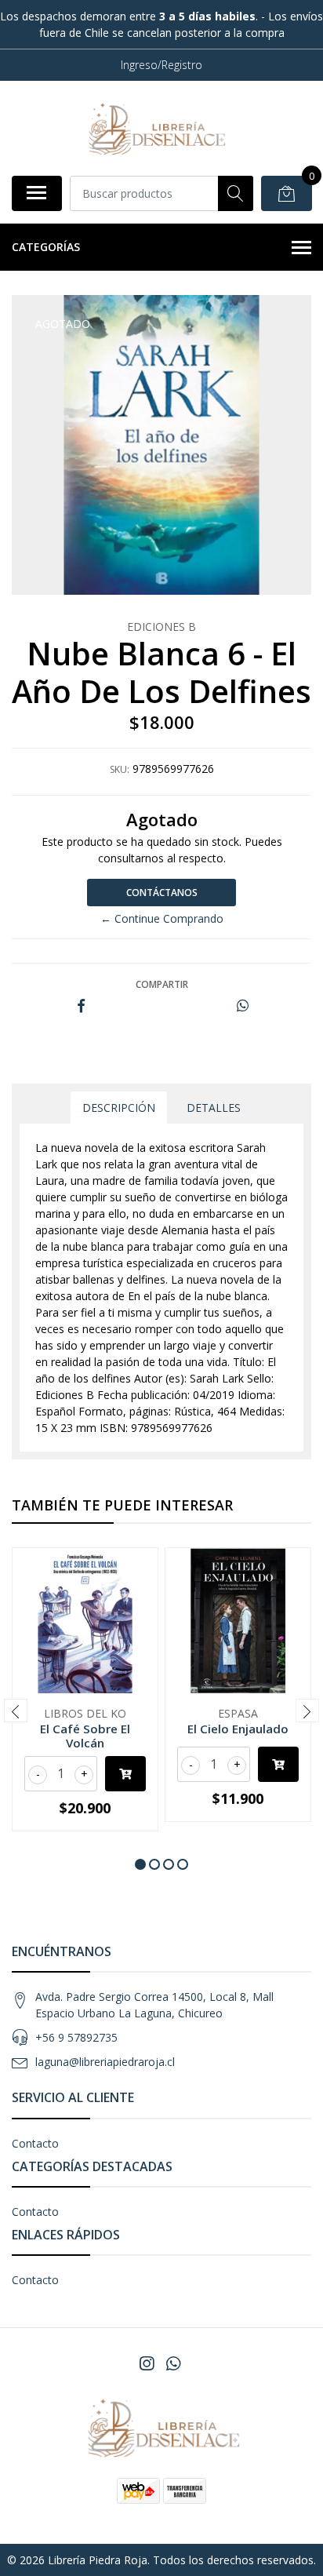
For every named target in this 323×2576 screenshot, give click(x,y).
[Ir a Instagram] (147, 2363)
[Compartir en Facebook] (81, 1006)
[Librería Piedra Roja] (155, 128)
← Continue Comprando (162, 918)
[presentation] (16, 1711)
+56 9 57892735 (76, 2037)
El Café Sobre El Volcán (85, 1736)
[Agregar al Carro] (125, 1774)
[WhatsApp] (173, 2363)
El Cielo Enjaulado (238, 1729)
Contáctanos (162, 893)
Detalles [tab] (214, 1108)
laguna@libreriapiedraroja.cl (105, 2062)
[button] (140, 1864)
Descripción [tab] (119, 1108)
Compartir (162, 984)
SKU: (120, 769)
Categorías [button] (46, 247)
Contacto (35, 2143)
